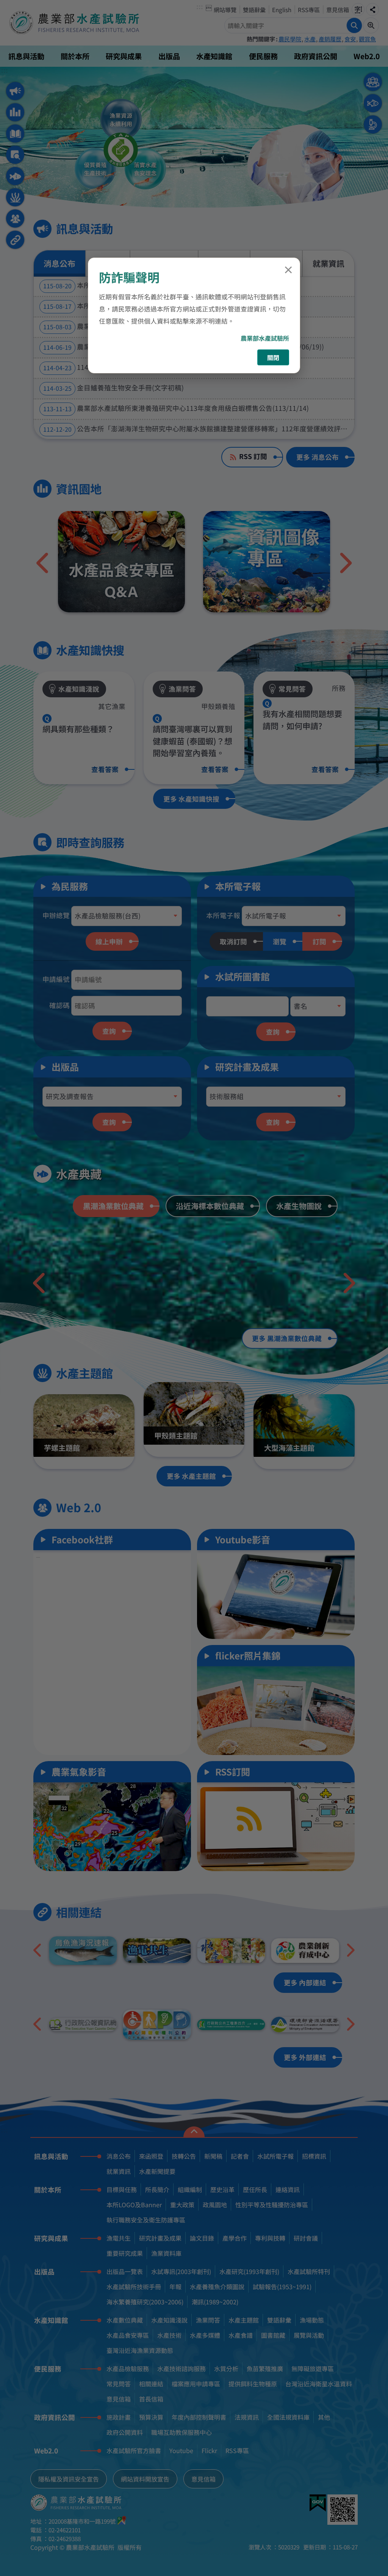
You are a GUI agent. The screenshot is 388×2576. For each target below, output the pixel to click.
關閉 (273, 357)
